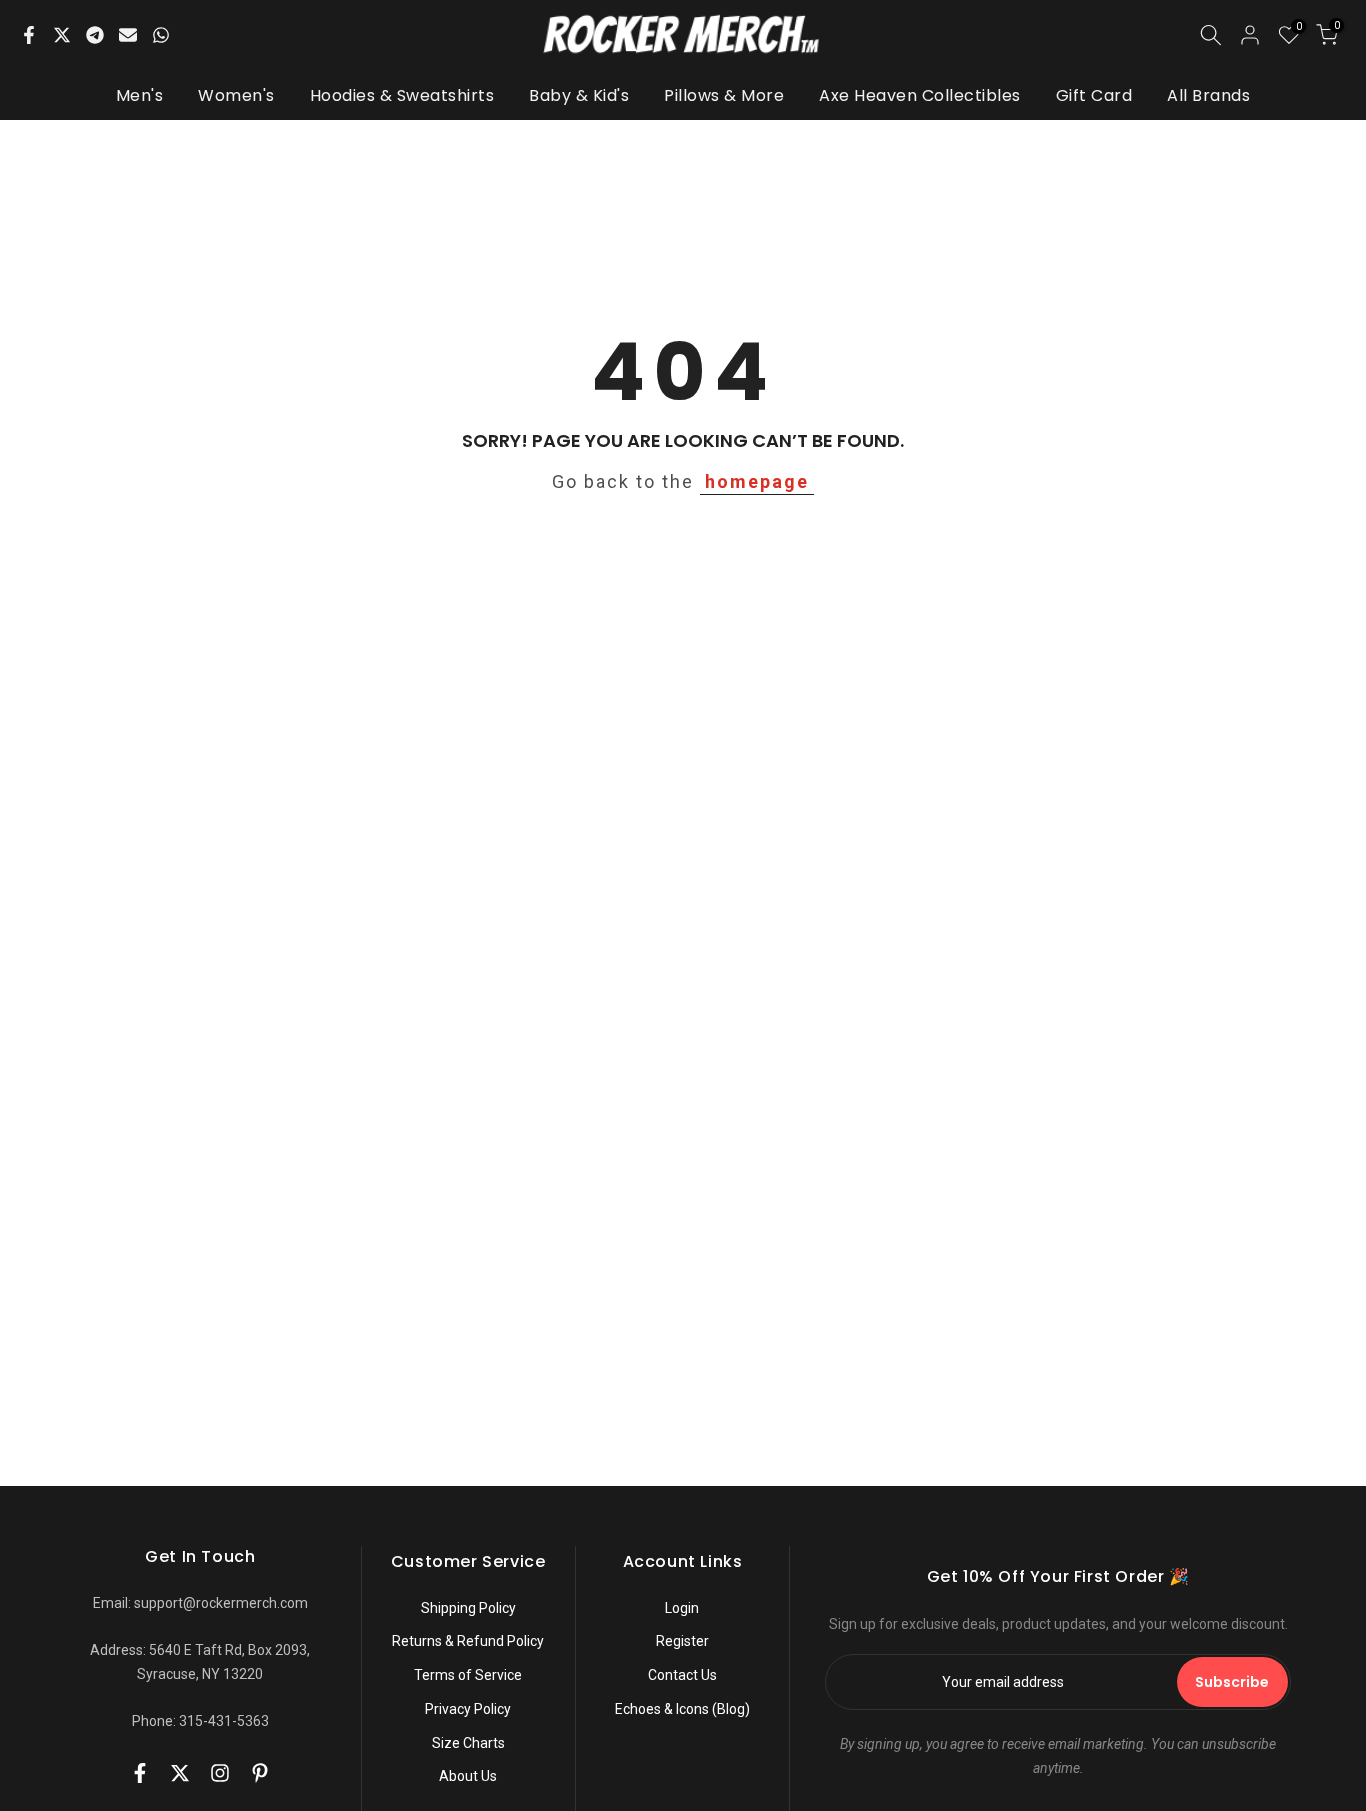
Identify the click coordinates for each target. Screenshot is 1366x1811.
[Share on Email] (128, 35)
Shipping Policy (468, 1608)
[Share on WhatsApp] (161, 35)
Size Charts (468, 1743)
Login (682, 1608)
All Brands (1208, 95)
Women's (236, 95)
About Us (468, 1776)
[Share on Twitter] (62, 35)
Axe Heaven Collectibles (920, 95)
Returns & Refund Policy (468, 1641)
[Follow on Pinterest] (260, 1773)
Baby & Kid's (579, 95)
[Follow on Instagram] (220, 1773)
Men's (140, 95)
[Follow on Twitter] (180, 1773)
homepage (757, 481)
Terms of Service (468, 1675)
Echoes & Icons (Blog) (682, 1709)
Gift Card (1094, 95)
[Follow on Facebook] (140, 1773)
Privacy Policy (468, 1709)
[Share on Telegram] (95, 35)
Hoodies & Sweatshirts (402, 95)
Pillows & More (724, 95)
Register (682, 1641)
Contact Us (682, 1675)
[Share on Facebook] (29, 35)
